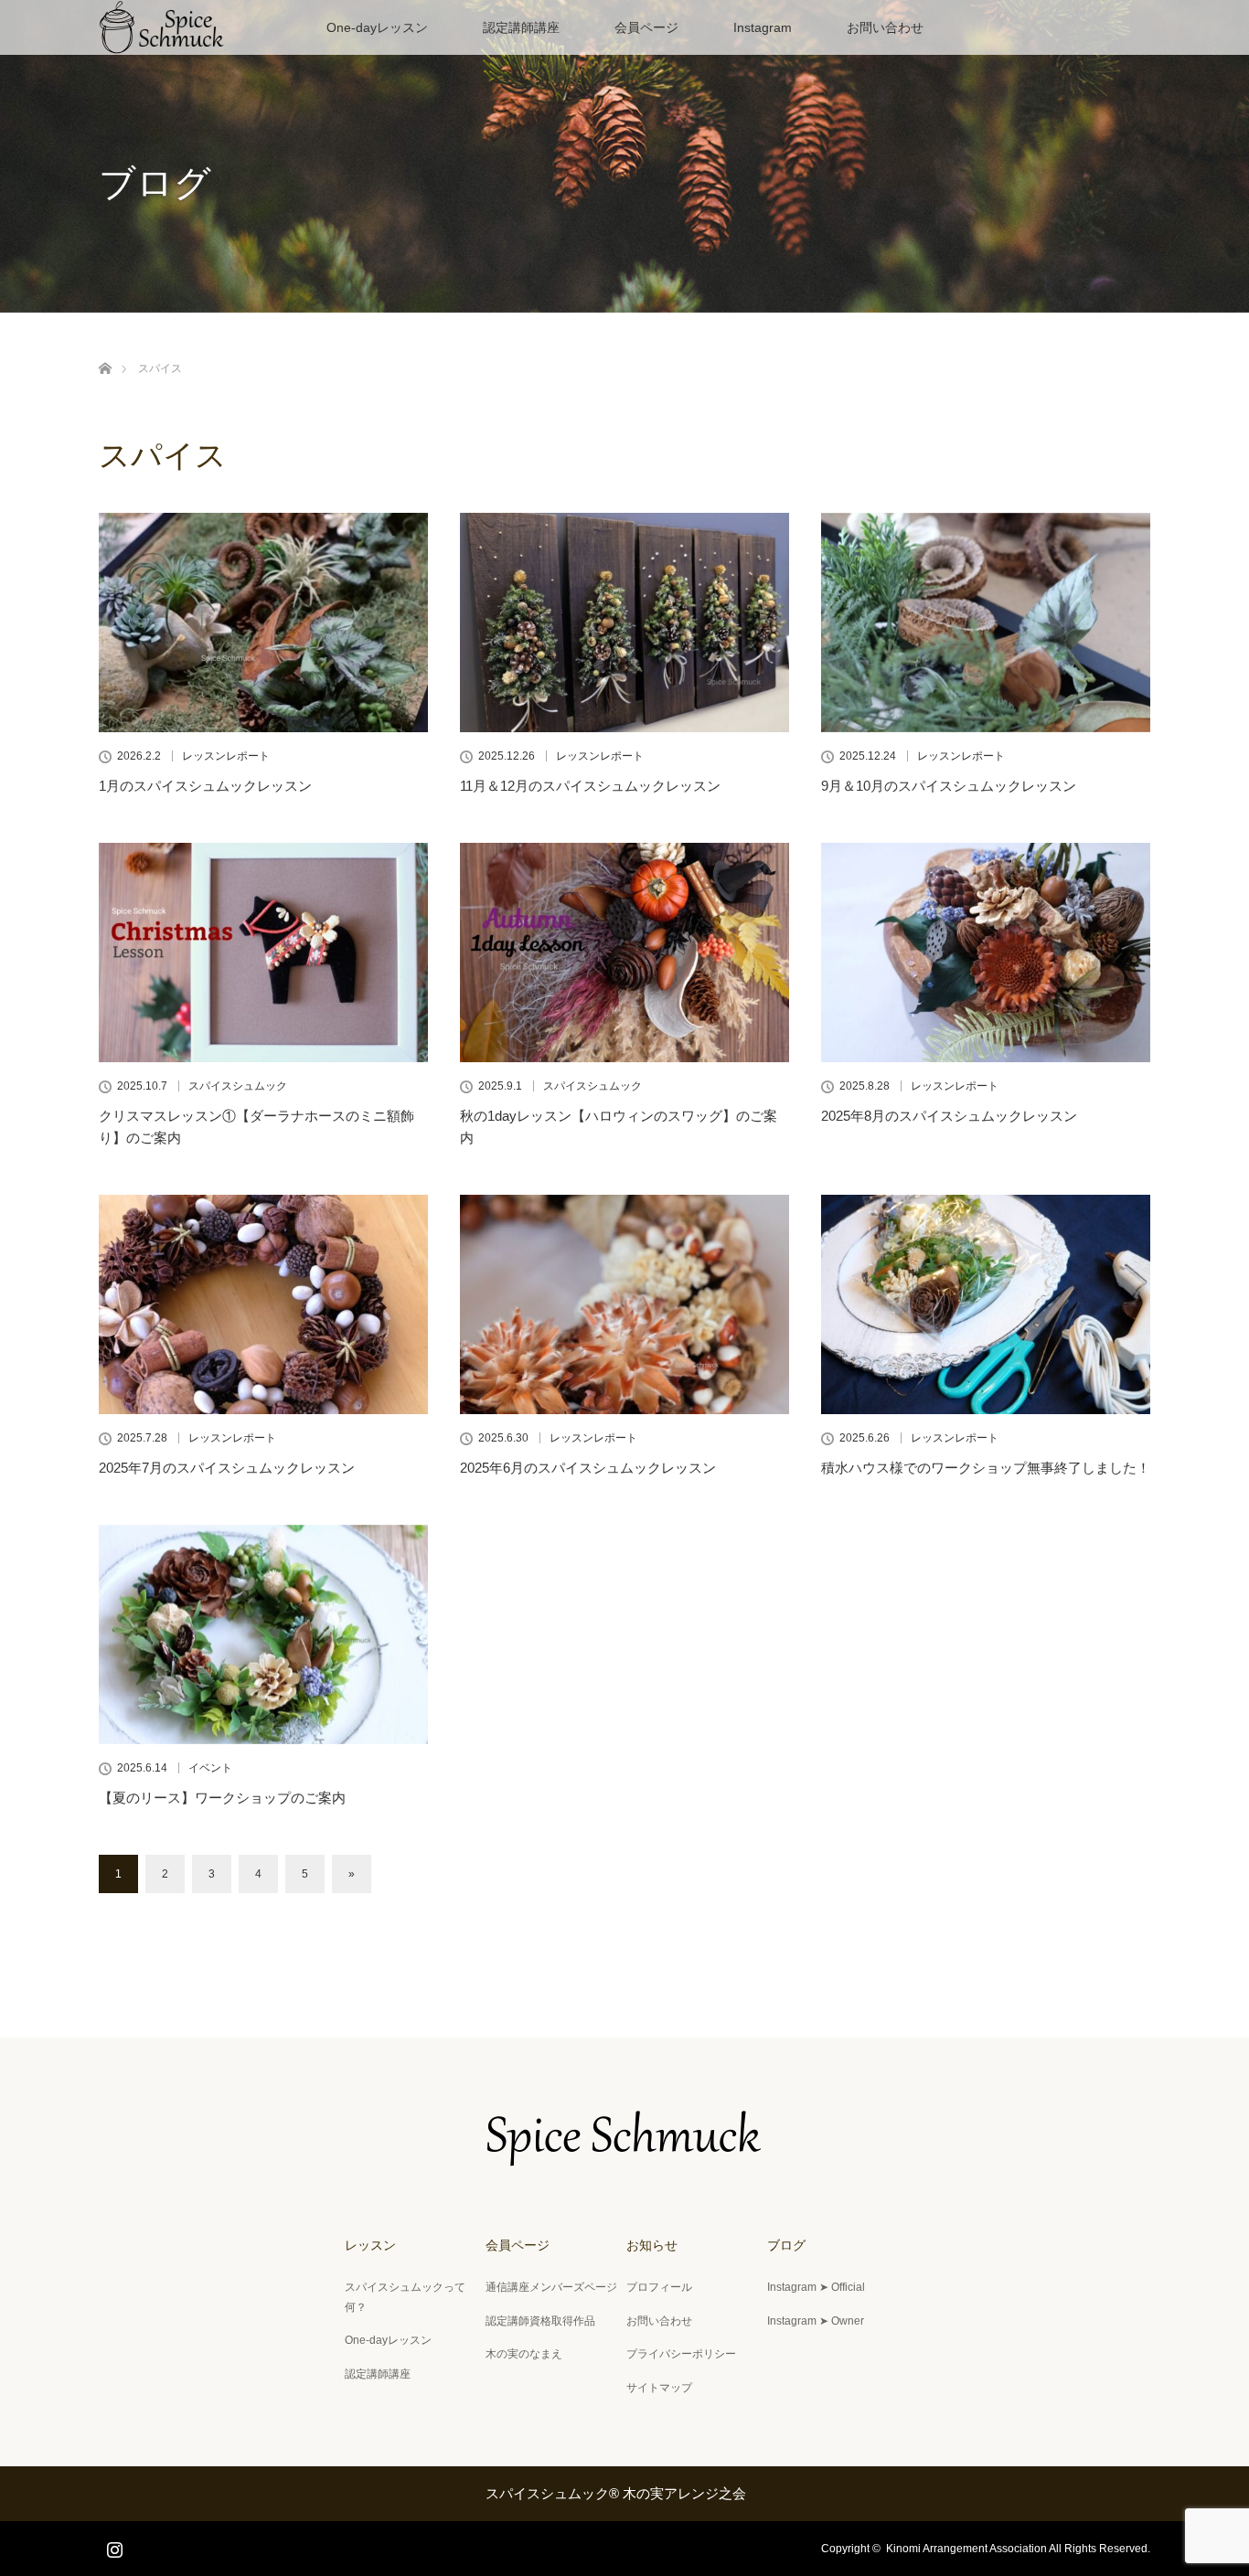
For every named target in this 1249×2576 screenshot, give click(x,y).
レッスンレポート (226, 756)
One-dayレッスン (377, 27)
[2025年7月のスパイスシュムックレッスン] (263, 1304)
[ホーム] (105, 347)
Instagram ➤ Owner (816, 2321)
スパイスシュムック (238, 1086)
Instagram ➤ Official (816, 2287)
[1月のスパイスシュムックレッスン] (263, 623)
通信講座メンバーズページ (551, 2287)
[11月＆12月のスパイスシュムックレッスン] (624, 623)
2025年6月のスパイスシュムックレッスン (588, 1468)
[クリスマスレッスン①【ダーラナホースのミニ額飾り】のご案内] (263, 953)
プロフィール (659, 2287)
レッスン (370, 2245)
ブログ (786, 2245)
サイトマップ (659, 2388)
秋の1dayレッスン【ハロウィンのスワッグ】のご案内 (619, 1127)
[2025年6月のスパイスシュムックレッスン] (624, 1304)
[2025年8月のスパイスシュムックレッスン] (986, 953)
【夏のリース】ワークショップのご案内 (222, 1798)
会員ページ (646, 27)
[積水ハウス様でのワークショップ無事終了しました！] (986, 1304)
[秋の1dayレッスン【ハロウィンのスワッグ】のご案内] (624, 953)
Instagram (763, 27)
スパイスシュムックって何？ (405, 2297)
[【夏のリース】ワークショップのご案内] (263, 1634)
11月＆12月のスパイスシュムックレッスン (590, 786)
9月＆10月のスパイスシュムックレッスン (949, 786)
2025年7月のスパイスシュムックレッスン (227, 1468)
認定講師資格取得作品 (540, 2321)
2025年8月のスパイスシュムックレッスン (949, 1116)
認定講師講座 (521, 27)
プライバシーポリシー (681, 2354)
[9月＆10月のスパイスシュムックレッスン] (986, 623)
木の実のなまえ (524, 2354)
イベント (210, 1768)
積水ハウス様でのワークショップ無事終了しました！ (986, 1468)
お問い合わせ (885, 27)
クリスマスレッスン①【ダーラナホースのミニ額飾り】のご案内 (256, 1127)
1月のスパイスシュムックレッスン (205, 786)
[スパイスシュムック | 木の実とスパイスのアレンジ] (624, 2154)
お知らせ (652, 2245)
